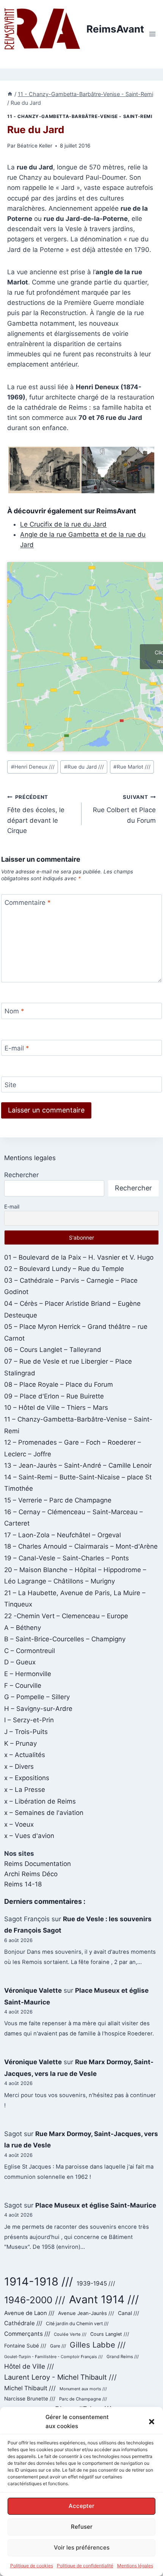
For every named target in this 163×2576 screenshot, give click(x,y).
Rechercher (21, 1175)
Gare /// (58, 2346)
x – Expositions (27, 1778)
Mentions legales (30, 1158)
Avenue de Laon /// (29, 2313)
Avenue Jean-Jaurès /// (86, 2313)
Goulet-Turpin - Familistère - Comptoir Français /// (53, 2357)
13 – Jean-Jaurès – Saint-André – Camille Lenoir (78, 1465)
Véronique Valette (33, 1990)
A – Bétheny (23, 1628)
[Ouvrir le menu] (152, 34)
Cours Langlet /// (110, 2334)
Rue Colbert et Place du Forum (124, 809)
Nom (14, 1011)
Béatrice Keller (35, 146)
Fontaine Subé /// (25, 2346)
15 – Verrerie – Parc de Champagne (58, 1500)
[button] (152, 2422)
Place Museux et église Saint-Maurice (96, 2205)
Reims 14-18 (23, 1884)
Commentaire (28, 903)
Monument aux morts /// (83, 2389)
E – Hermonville (28, 1674)
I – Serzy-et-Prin (29, 1720)
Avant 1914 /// (104, 2299)
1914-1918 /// (38, 2282)
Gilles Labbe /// (98, 2345)
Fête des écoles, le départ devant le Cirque (36, 814)
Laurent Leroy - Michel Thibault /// (60, 2377)
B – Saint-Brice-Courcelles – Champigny (65, 1639)
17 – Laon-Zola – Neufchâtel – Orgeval (63, 1535)
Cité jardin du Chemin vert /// (77, 2324)
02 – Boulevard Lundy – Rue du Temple (64, 1269)
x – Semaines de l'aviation (44, 1813)
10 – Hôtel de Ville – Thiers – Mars (56, 1408)
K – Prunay (20, 1743)
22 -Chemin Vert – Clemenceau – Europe (66, 1616)
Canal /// (129, 2313)
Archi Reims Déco (31, 1874)
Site (10, 1085)
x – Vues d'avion (29, 1836)
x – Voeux (19, 1824)
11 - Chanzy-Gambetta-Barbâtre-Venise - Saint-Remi (80, 116)
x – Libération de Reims (40, 1801)
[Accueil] (10, 94)
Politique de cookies (32, 2566)
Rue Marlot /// (132, 767)
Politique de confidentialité (85, 2566)
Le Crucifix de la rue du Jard (63, 524)
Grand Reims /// (123, 2357)
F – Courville (23, 1686)
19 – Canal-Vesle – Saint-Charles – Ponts (67, 1558)
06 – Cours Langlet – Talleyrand (53, 1350)
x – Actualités (25, 1755)
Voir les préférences (82, 2547)
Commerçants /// (27, 2334)
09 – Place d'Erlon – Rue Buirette (54, 1396)
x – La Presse (25, 1790)
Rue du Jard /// (84, 767)
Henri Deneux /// (33, 767)
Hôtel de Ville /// (29, 2366)
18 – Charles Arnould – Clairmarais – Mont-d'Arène (81, 1546)
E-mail (17, 1048)
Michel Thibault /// (30, 2388)
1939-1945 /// (96, 2283)
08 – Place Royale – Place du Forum (59, 1384)
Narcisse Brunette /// (30, 2399)
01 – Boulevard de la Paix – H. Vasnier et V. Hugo (79, 1257)
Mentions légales (135, 2566)
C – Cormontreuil (30, 1651)
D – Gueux (20, 1662)
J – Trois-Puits (26, 1732)
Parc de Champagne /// (83, 2399)
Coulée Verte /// (70, 2334)
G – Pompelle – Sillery (37, 1697)
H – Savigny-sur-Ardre (38, 1709)
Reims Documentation (38, 1864)
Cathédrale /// (23, 2323)
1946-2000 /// (35, 2300)
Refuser (82, 2527)
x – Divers (19, 1767)
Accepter (81, 2506)
